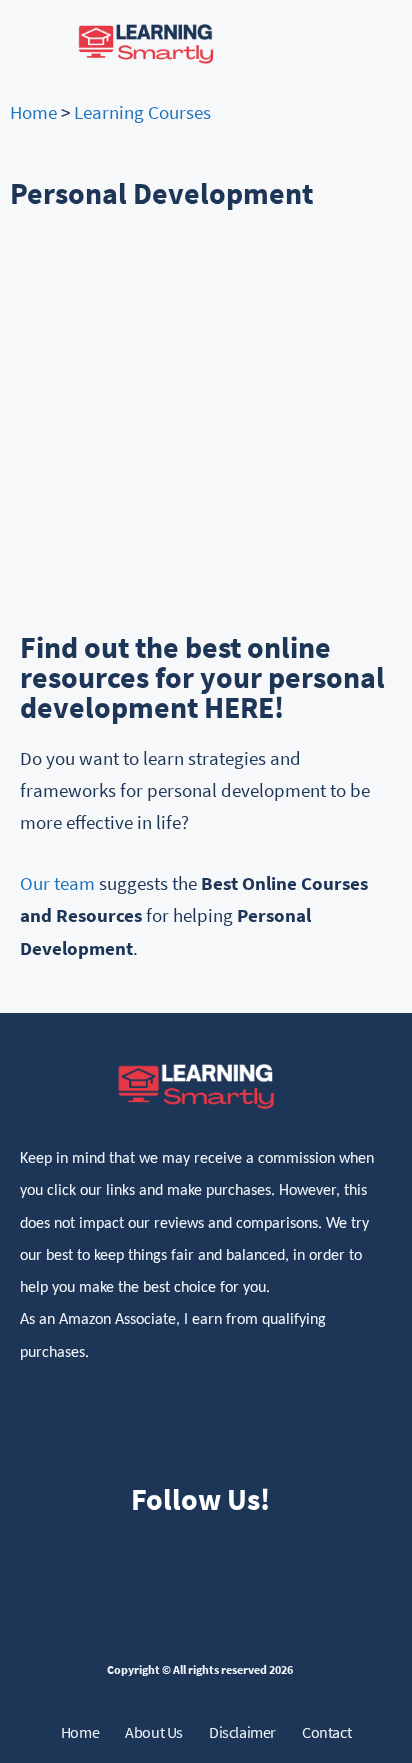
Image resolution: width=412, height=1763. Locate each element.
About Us (154, 1732)
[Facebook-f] (169, 1579)
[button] (361, 43)
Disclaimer (242, 1732)
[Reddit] (231, 1579)
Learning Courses (142, 112)
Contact (326, 1732)
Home (33, 112)
